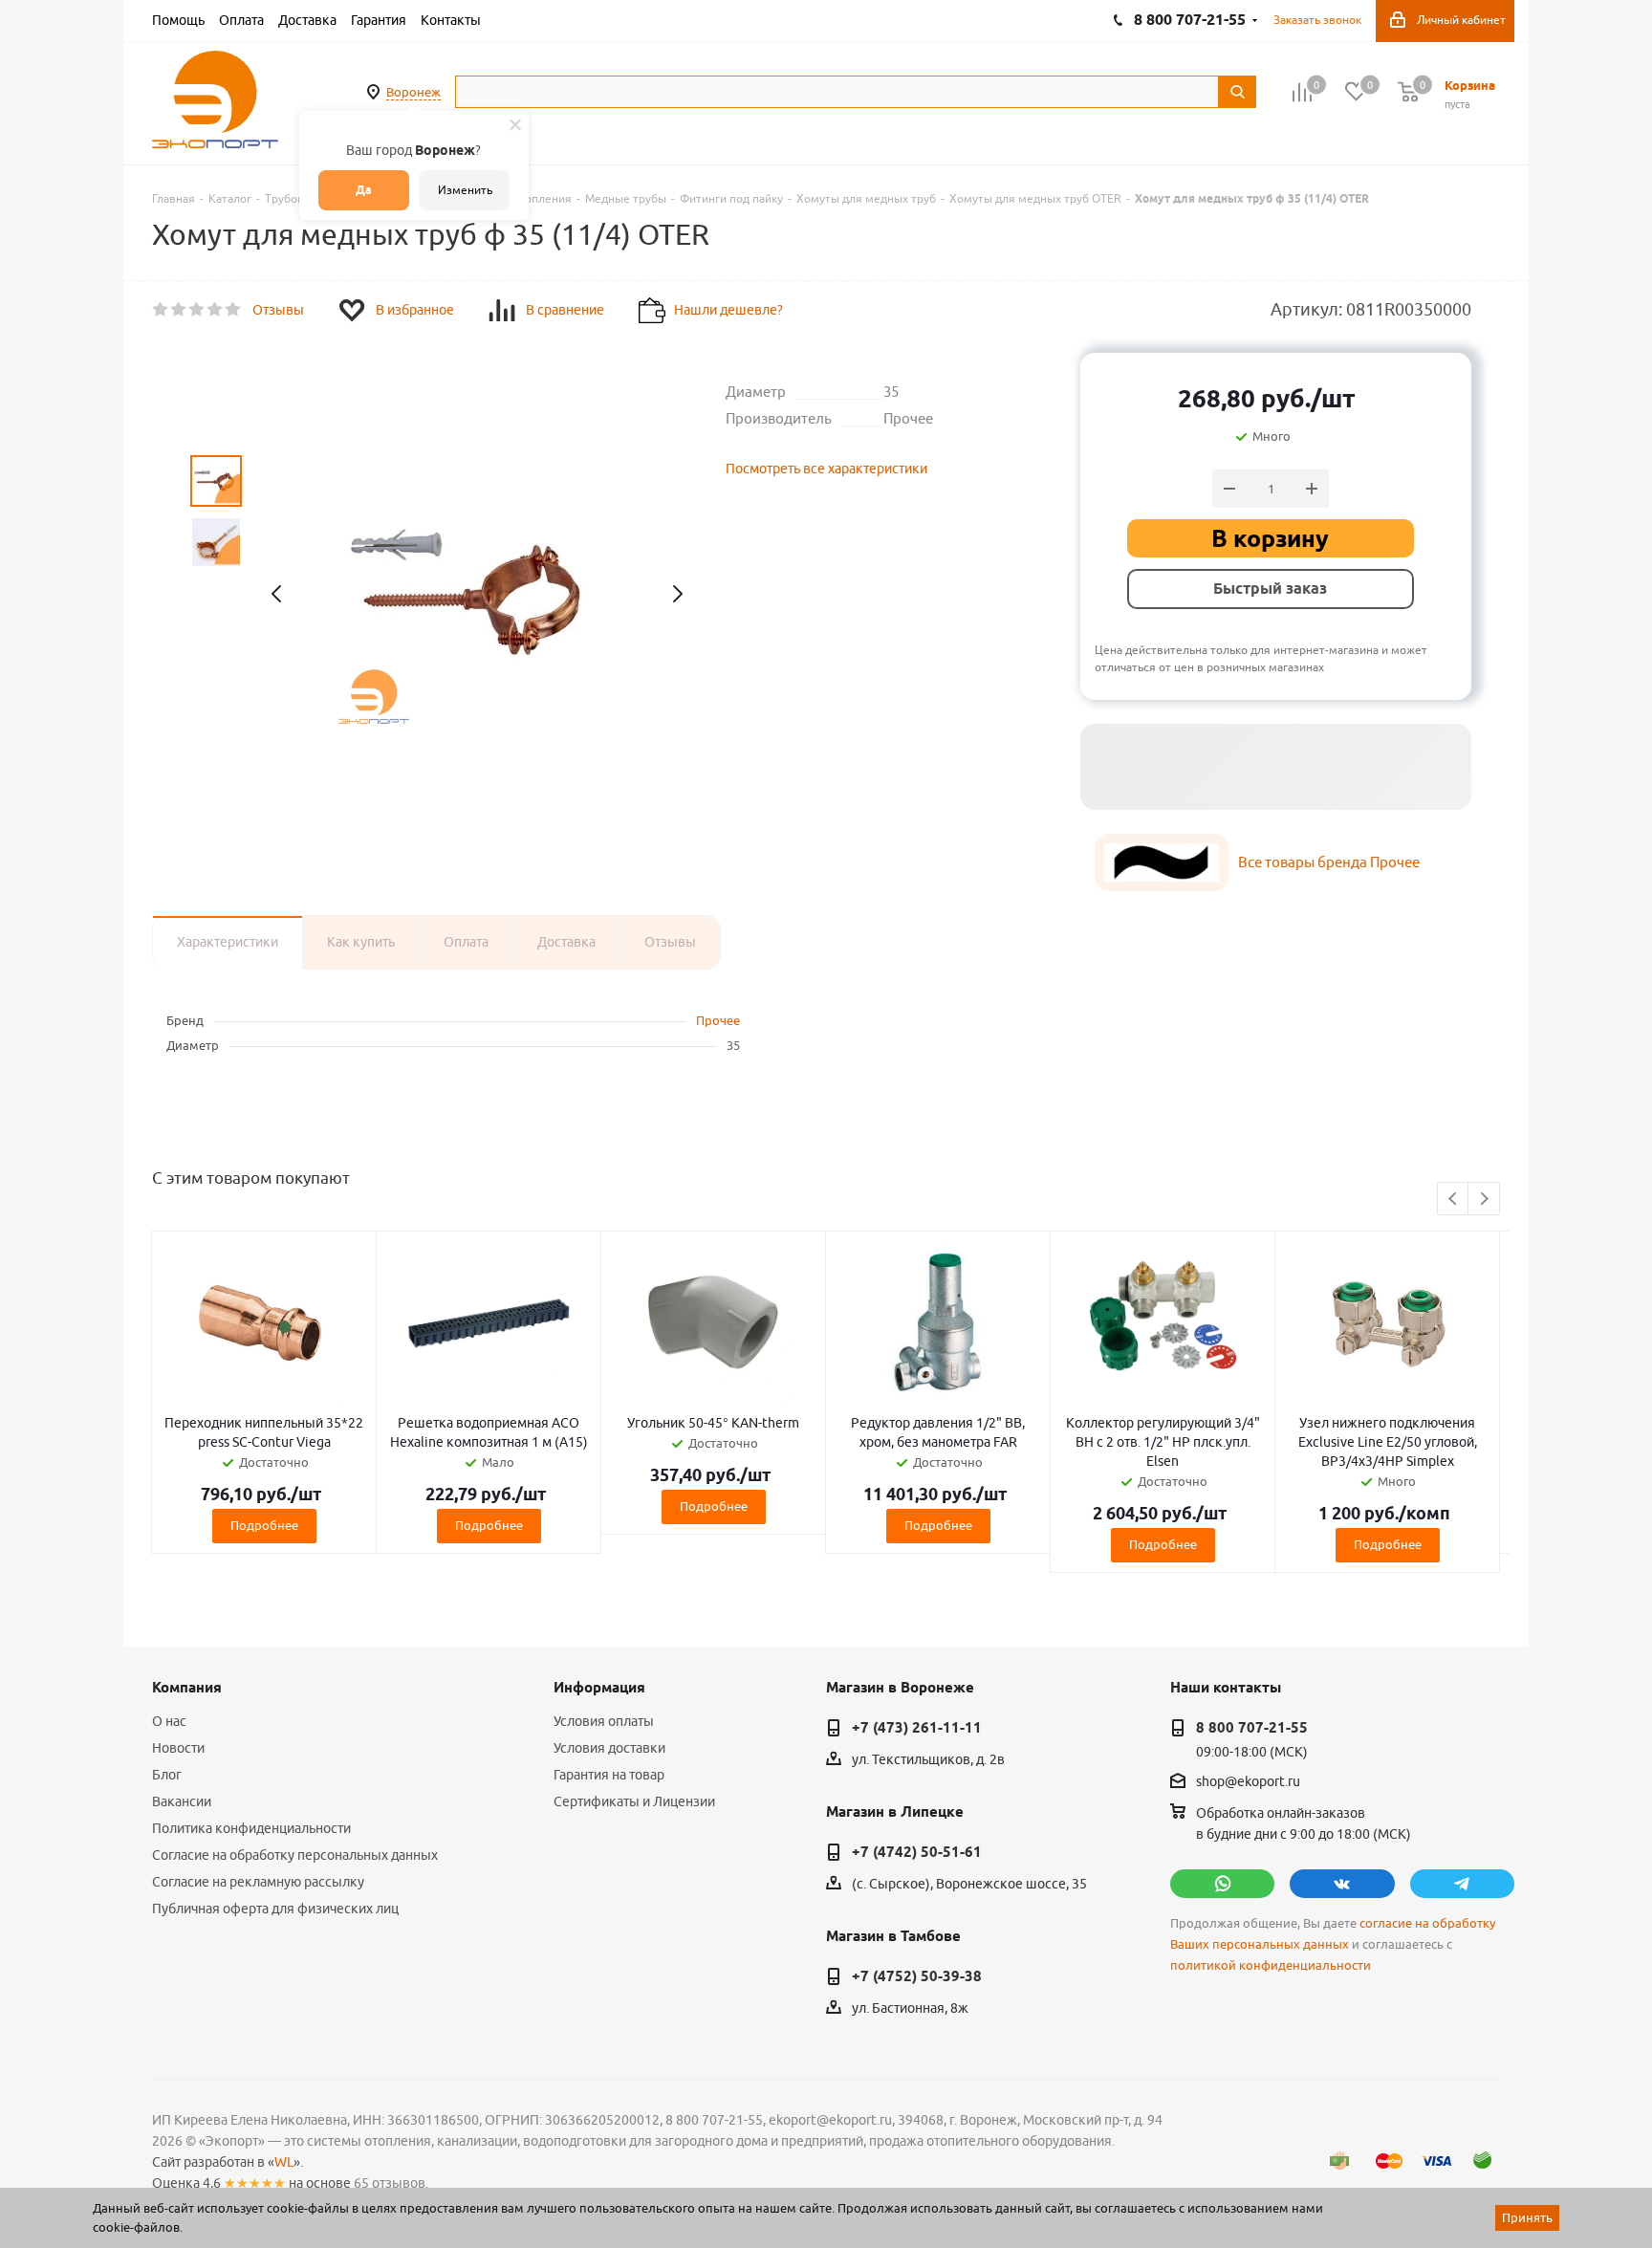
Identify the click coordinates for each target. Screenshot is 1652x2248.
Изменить (465, 190)
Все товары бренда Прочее (1329, 862)
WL (284, 2162)
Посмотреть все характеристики (826, 469)
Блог (167, 1775)
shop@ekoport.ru (1248, 1782)
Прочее (718, 1020)
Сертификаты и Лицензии (634, 1801)
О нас (169, 1721)
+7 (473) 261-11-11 (917, 1728)
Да (364, 190)
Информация (599, 1688)
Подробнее (264, 1525)
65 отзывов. (391, 2183)
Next (1484, 1200)
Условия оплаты (604, 1721)
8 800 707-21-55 (1252, 1728)
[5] (234, 310)
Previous (1454, 1200)
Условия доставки (609, 1748)
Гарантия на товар (609, 1775)
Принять (1527, 2217)
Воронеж (413, 92)
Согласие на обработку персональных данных (295, 1855)
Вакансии (182, 1801)
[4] (216, 310)
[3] (197, 310)
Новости (178, 1748)
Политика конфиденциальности (251, 1828)
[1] (161, 310)
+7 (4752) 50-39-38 (917, 1976)
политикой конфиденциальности (1271, 1965)
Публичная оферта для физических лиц (275, 1909)
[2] (179, 310)
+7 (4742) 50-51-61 (917, 1852)
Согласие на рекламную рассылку (258, 1882)
